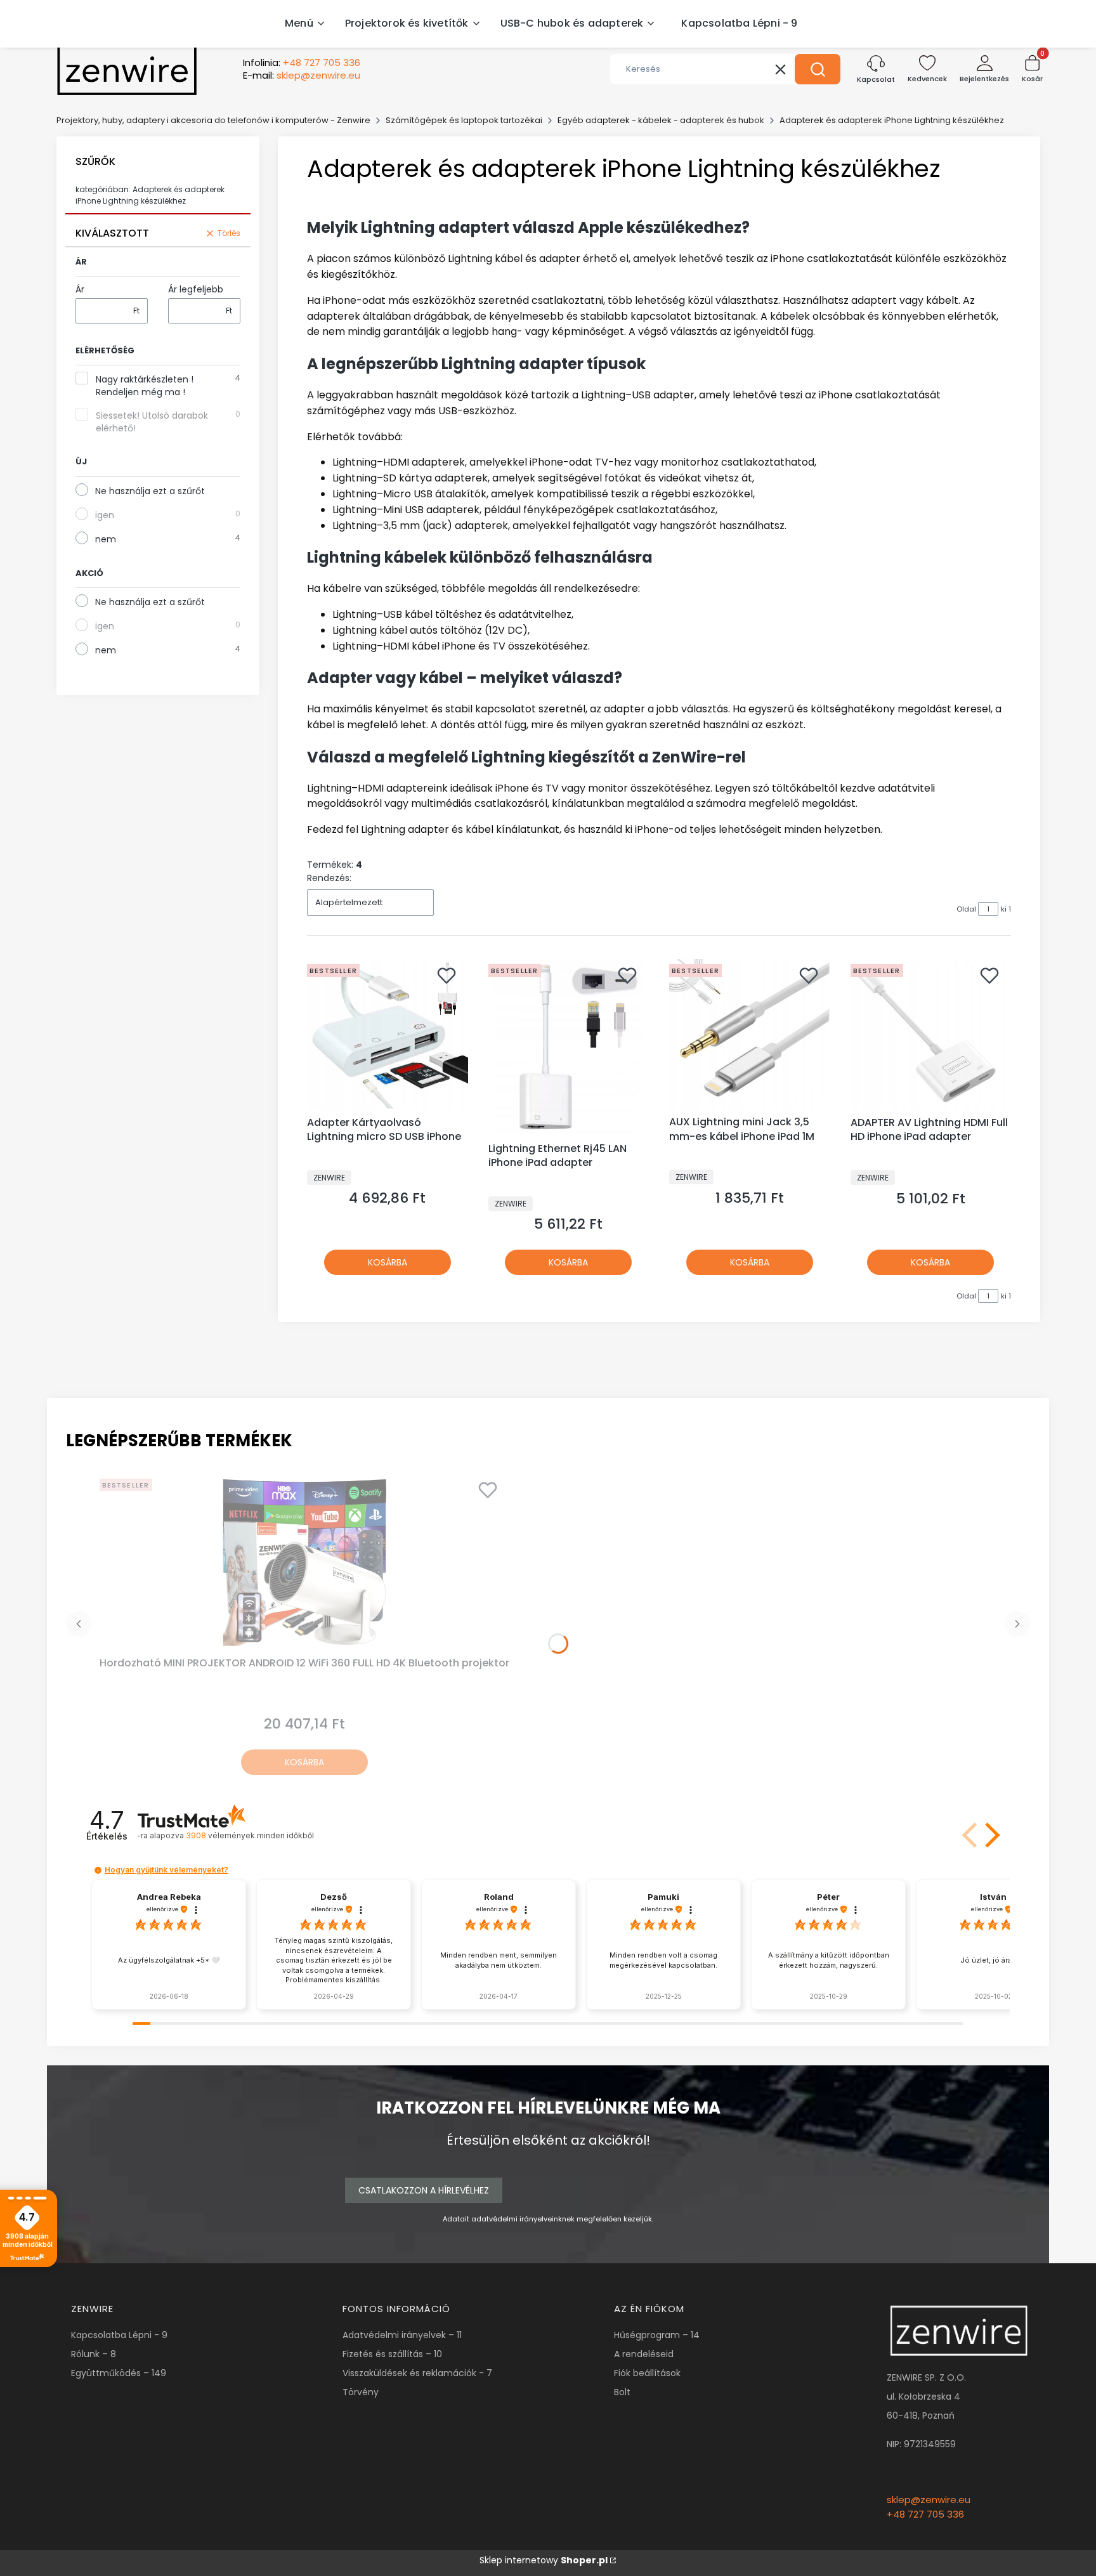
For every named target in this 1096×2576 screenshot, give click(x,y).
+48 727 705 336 (925, 2514)
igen (105, 515)
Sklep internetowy (544, 2560)
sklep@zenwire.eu (929, 2500)
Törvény (361, 2392)
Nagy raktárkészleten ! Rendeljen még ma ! (145, 386)
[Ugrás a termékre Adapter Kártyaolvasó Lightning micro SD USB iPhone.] (388, 1035)
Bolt (622, 2392)
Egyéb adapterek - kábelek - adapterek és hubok (661, 120)
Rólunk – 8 (94, 2354)
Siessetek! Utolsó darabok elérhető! (152, 422)
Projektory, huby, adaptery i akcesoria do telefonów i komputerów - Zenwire (213, 120)
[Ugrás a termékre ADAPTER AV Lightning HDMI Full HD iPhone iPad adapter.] (931, 1035)
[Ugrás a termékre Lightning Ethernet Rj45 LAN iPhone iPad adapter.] (569, 1048)
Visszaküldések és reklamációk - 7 (417, 2373)
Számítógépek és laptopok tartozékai (464, 120)
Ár (80, 289)
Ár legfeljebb (196, 289)
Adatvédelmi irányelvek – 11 (402, 2335)
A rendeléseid (644, 2354)
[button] (818, 69)
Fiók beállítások (647, 2373)
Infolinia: (302, 63)
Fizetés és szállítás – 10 (392, 2354)
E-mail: (302, 75)
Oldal (966, 909)
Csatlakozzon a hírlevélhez (424, 2190)
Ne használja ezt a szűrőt (150, 491)
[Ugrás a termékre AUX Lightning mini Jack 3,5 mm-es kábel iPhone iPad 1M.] (750, 1035)
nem (106, 539)
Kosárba (388, 1262)
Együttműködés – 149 (119, 2373)
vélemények (250, 1835)
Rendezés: (329, 878)
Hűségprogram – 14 (657, 2335)
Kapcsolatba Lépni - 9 (119, 2335)
